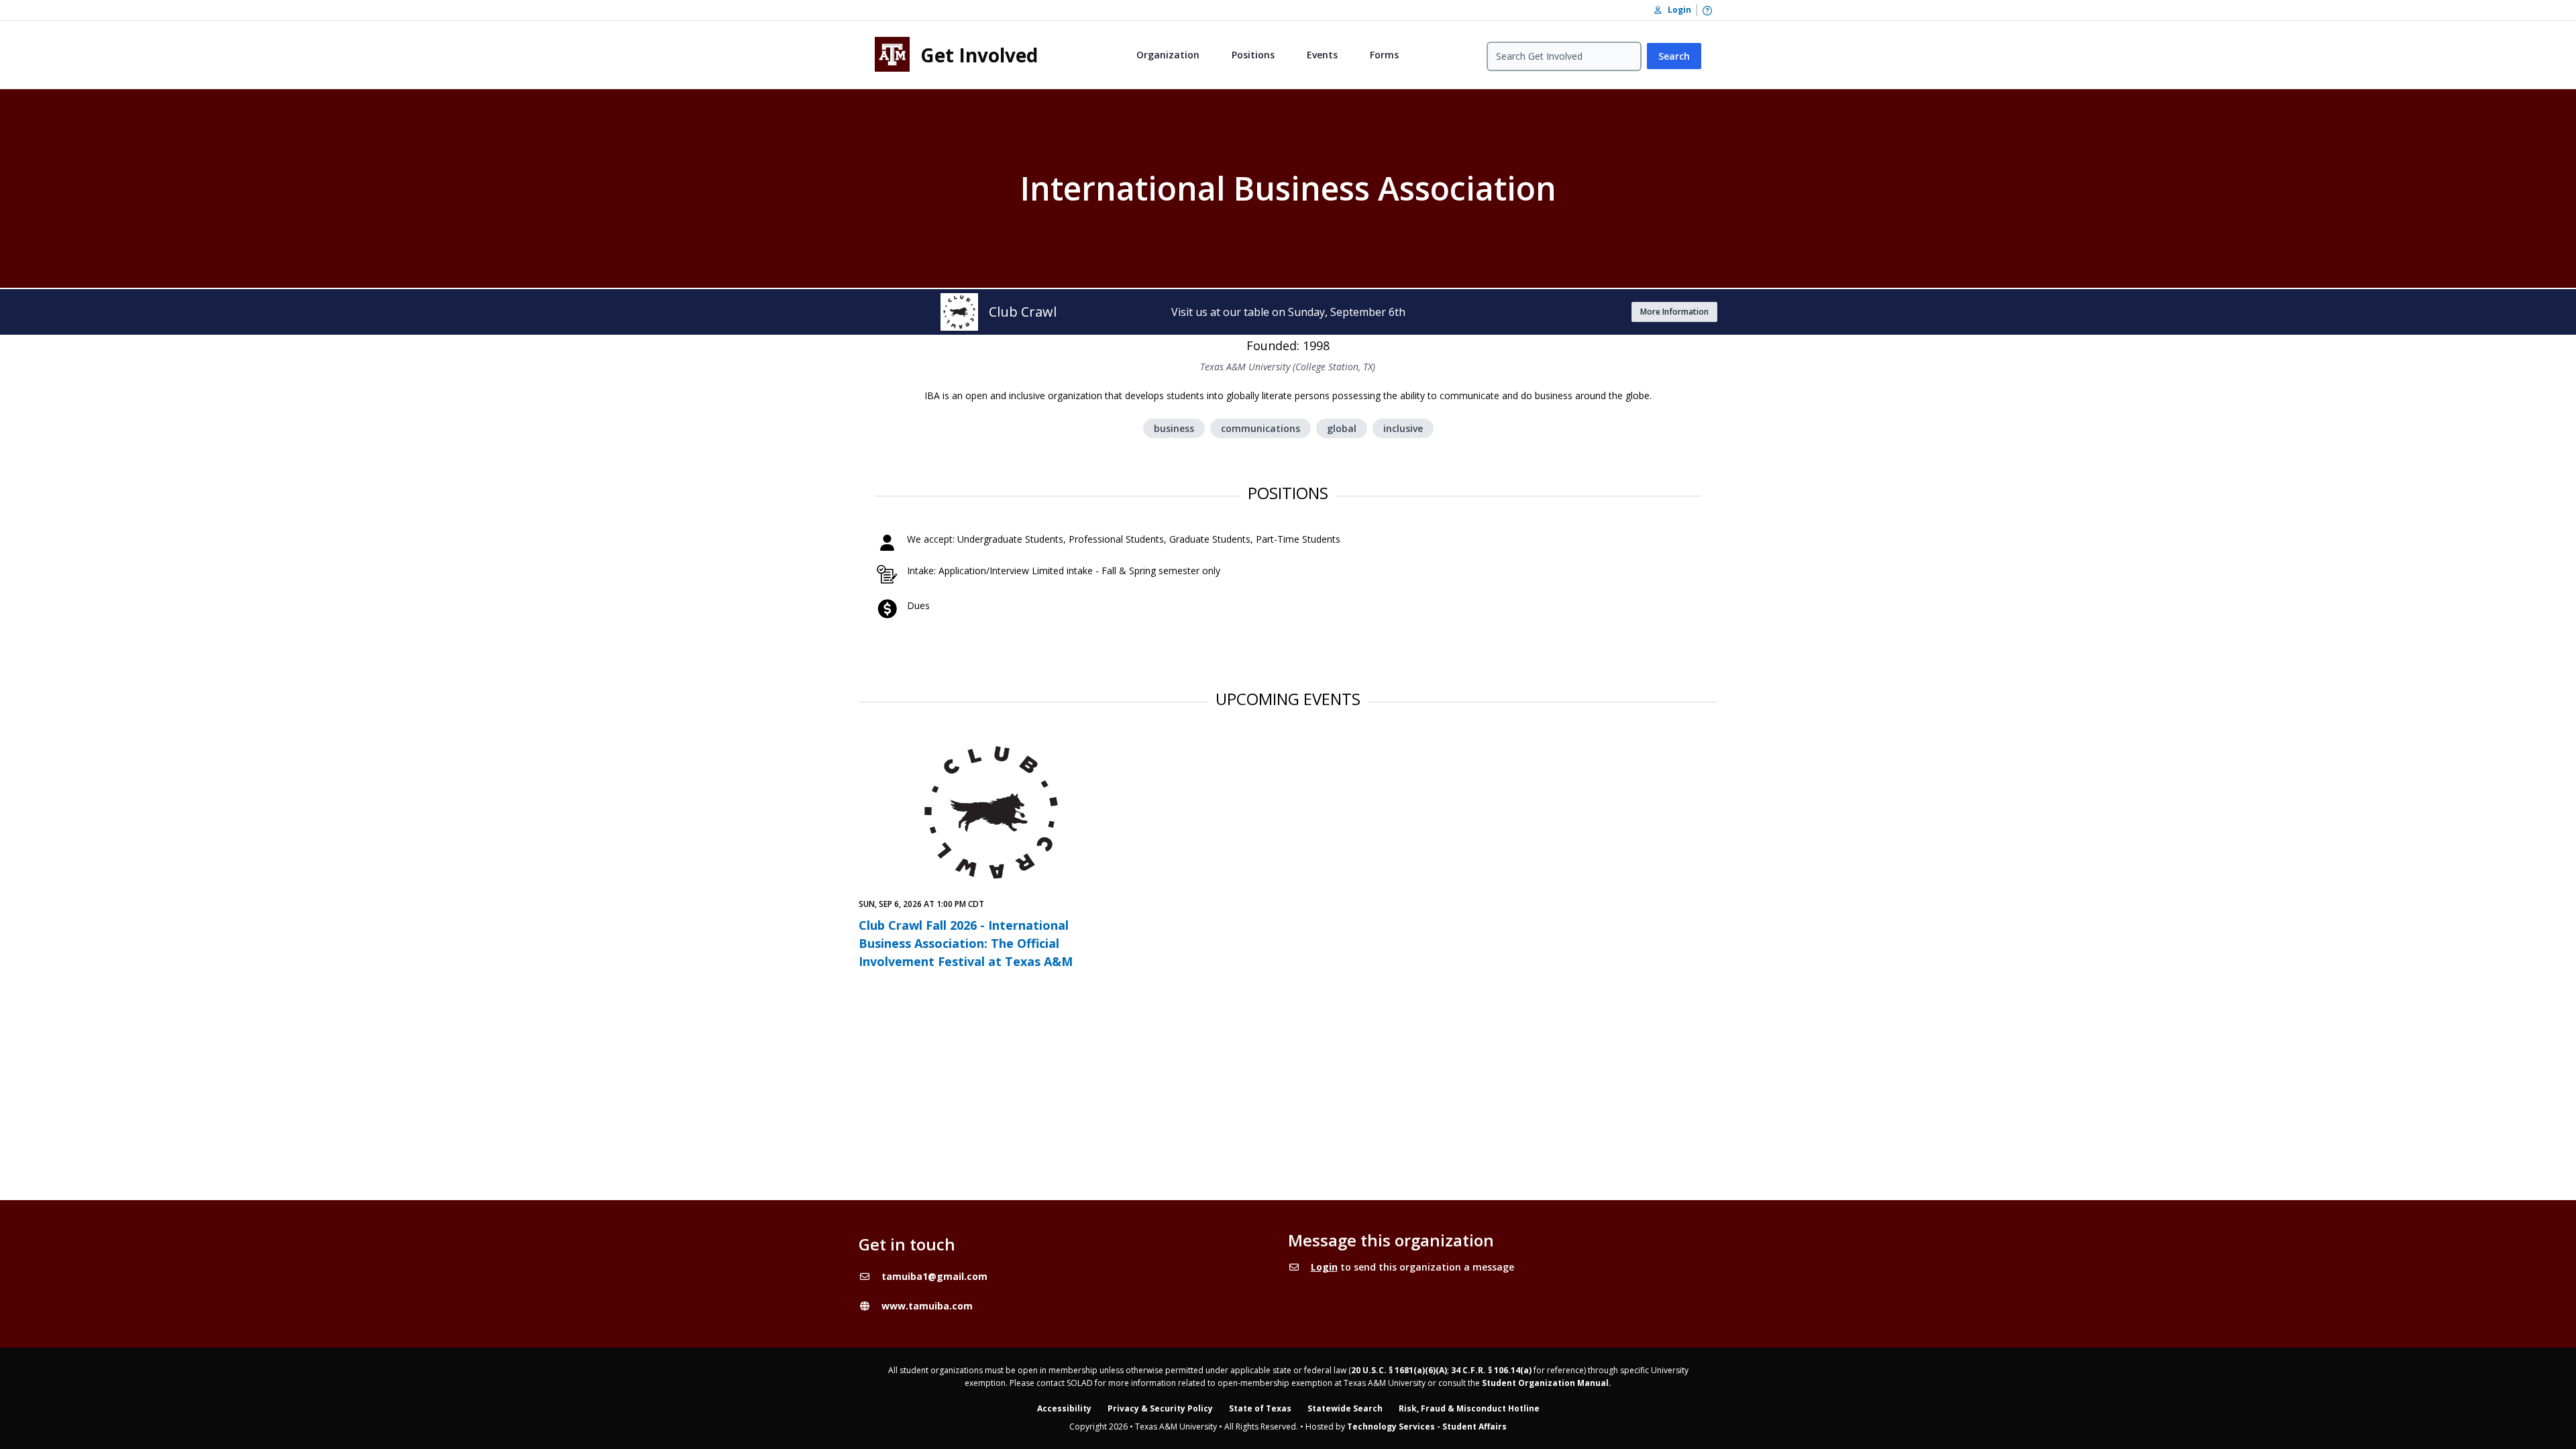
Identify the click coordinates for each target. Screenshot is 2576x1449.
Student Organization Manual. (1547, 1383)
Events (1322, 55)
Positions (1253, 55)
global (1342, 428)
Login (1324, 1267)
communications (1260, 428)
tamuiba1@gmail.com (934, 1276)
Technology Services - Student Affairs (1427, 1427)
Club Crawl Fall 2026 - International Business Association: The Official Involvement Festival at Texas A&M (966, 943)
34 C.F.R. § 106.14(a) (1491, 1370)
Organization (1168, 55)
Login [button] (1676, 10)
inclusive (1403, 428)
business (1174, 428)
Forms (1384, 55)
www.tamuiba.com (927, 1306)
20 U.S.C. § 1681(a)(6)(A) (1399, 1370)
